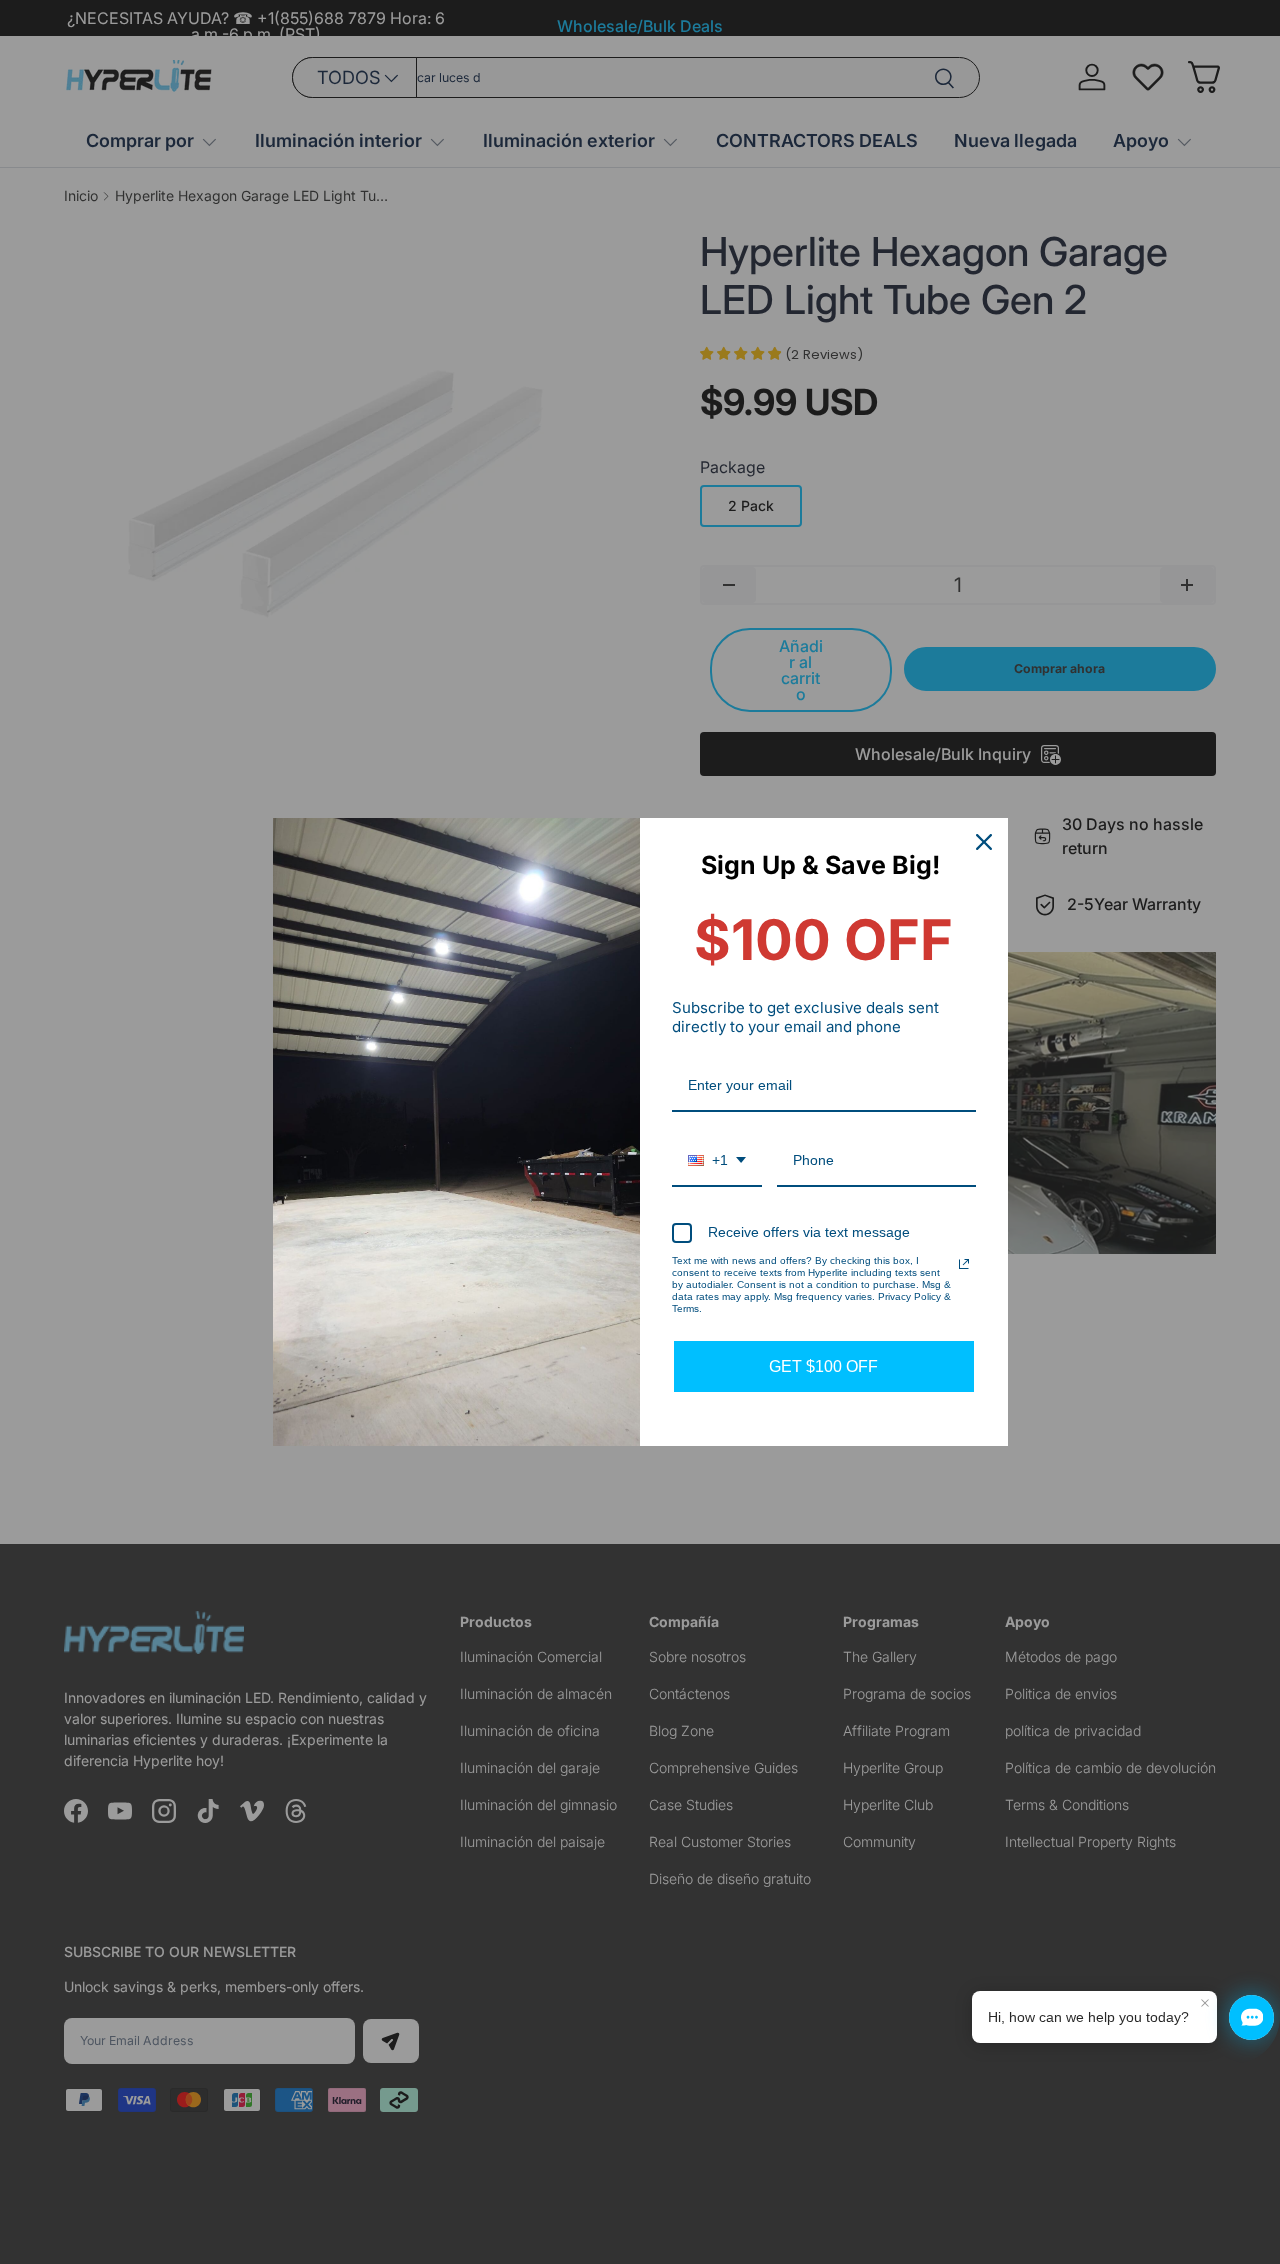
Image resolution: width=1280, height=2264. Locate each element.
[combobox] (717, 1161)
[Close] (984, 842)
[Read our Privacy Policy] (964, 1264)
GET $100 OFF (823, 1366)
